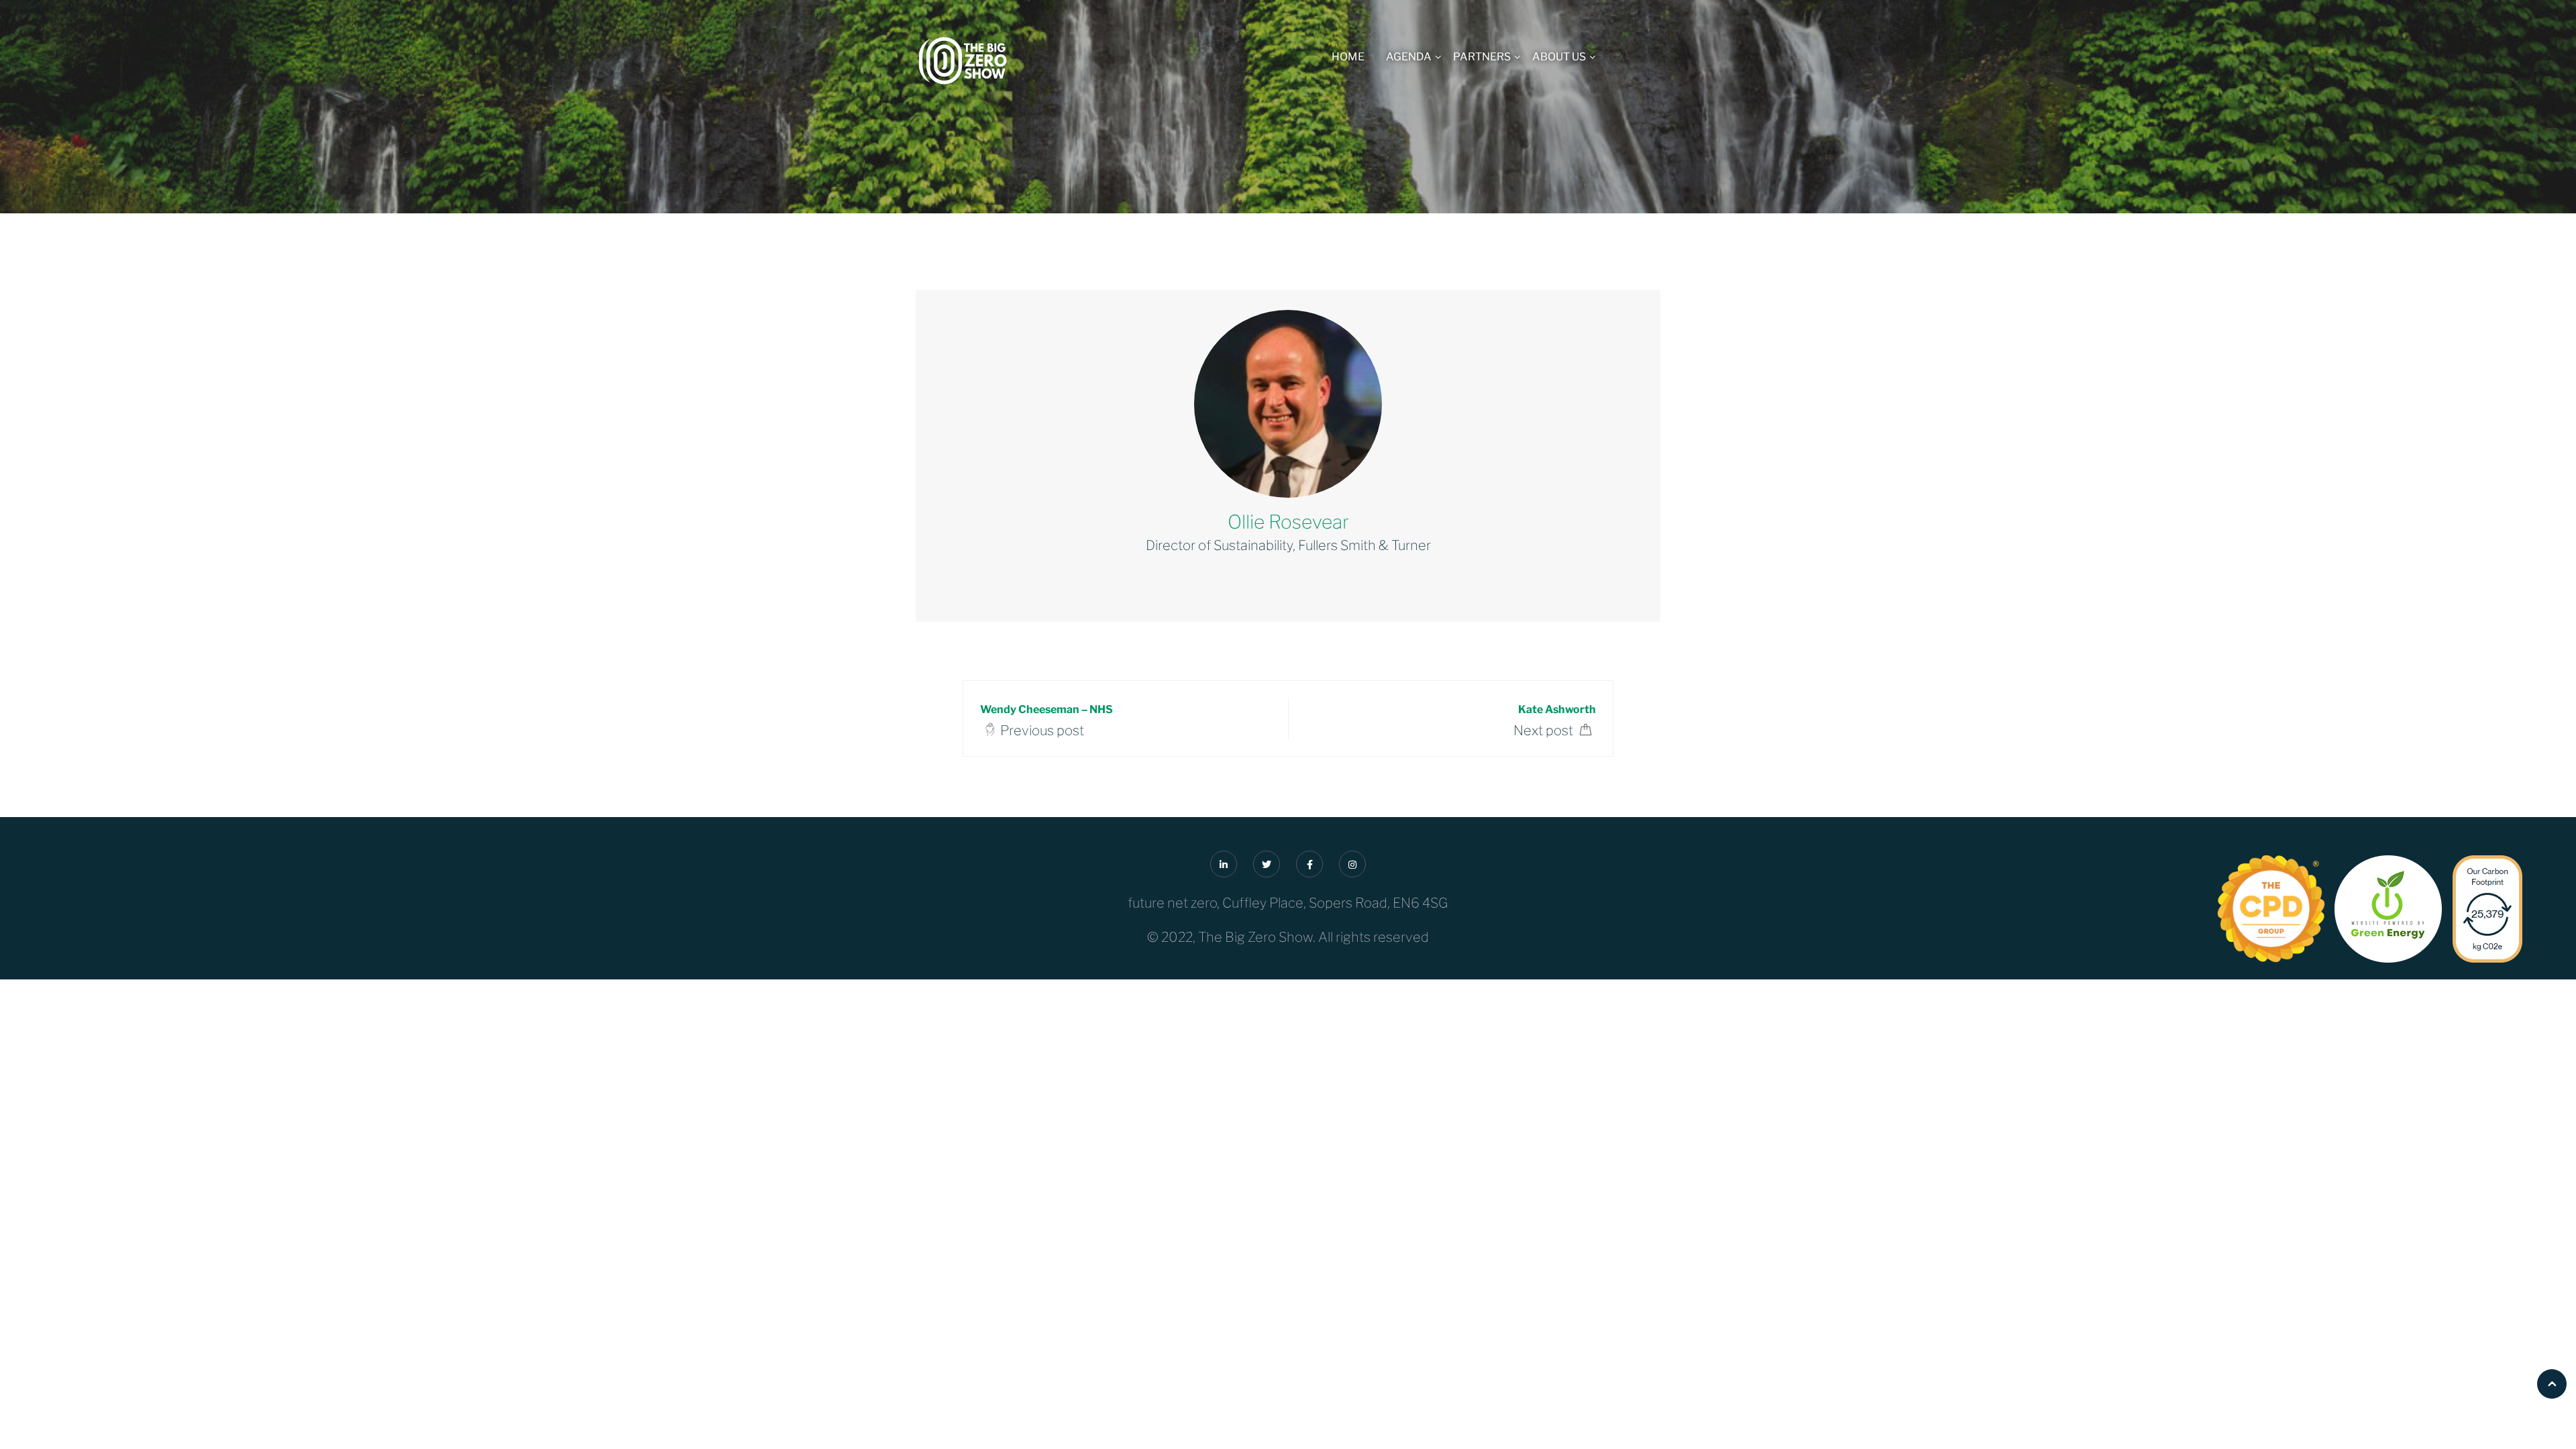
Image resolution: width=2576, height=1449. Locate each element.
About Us (1559, 57)
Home (1348, 57)
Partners (1482, 57)
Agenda (1409, 57)
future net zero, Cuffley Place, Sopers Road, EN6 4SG (1288, 903)
